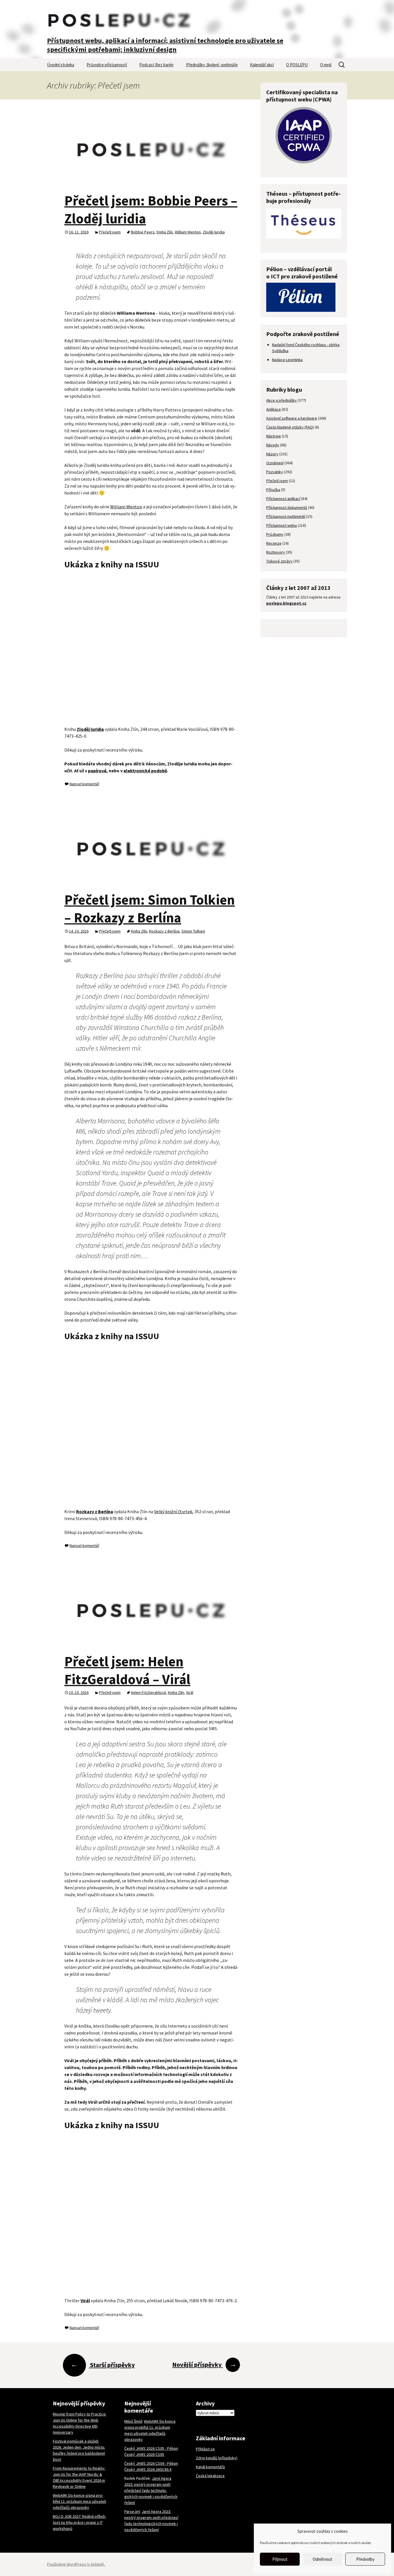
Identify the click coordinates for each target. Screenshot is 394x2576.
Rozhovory (276, 552)
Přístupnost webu (282, 525)
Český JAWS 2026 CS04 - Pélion (151, 2463)
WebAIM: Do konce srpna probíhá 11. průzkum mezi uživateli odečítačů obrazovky (79, 2501)
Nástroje (274, 436)
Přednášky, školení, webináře (212, 65)
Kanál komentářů (210, 2467)
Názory (272, 454)
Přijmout (280, 2559)
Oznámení (275, 463)
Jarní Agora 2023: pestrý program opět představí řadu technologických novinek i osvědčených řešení (151, 2490)
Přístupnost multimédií (286, 516)
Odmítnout (322, 2559)
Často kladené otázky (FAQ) (290, 427)
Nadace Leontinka (287, 360)
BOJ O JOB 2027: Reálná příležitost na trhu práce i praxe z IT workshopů (79, 2522)
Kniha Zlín (165, 232)
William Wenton (188, 232)
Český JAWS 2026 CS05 (144, 2454)
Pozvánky (275, 472)
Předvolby (365, 2559)
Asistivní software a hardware (292, 418)
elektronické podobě (145, 771)
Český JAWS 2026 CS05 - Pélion (151, 2448)
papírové (97, 771)
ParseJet (132, 2511)
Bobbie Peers (143, 232)
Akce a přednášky (282, 400)
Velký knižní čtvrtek (173, 1511)
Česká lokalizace (210, 2476)
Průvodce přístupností (107, 65)
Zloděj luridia (214, 232)
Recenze (274, 543)
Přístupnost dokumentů (287, 507)
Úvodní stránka (61, 65)
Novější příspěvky (204, 2364)
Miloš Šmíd (133, 2421)
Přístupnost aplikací (283, 499)
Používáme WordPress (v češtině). (76, 2564)
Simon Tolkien (193, 931)
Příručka (273, 490)
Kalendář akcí (262, 65)
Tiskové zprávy (279, 561)
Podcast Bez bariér (156, 65)
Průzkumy (275, 534)
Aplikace (274, 409)
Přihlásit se (205, 2449)
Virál (190, 1692)
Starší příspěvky (103, 2365)
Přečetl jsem (110, 232)
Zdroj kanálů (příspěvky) (217, 2458)
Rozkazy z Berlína (164, 931)
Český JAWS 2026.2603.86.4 (148, 2469)
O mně (326, 65)
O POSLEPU (297, 65)
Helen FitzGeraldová (148, 1692)
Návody (273, 445)
